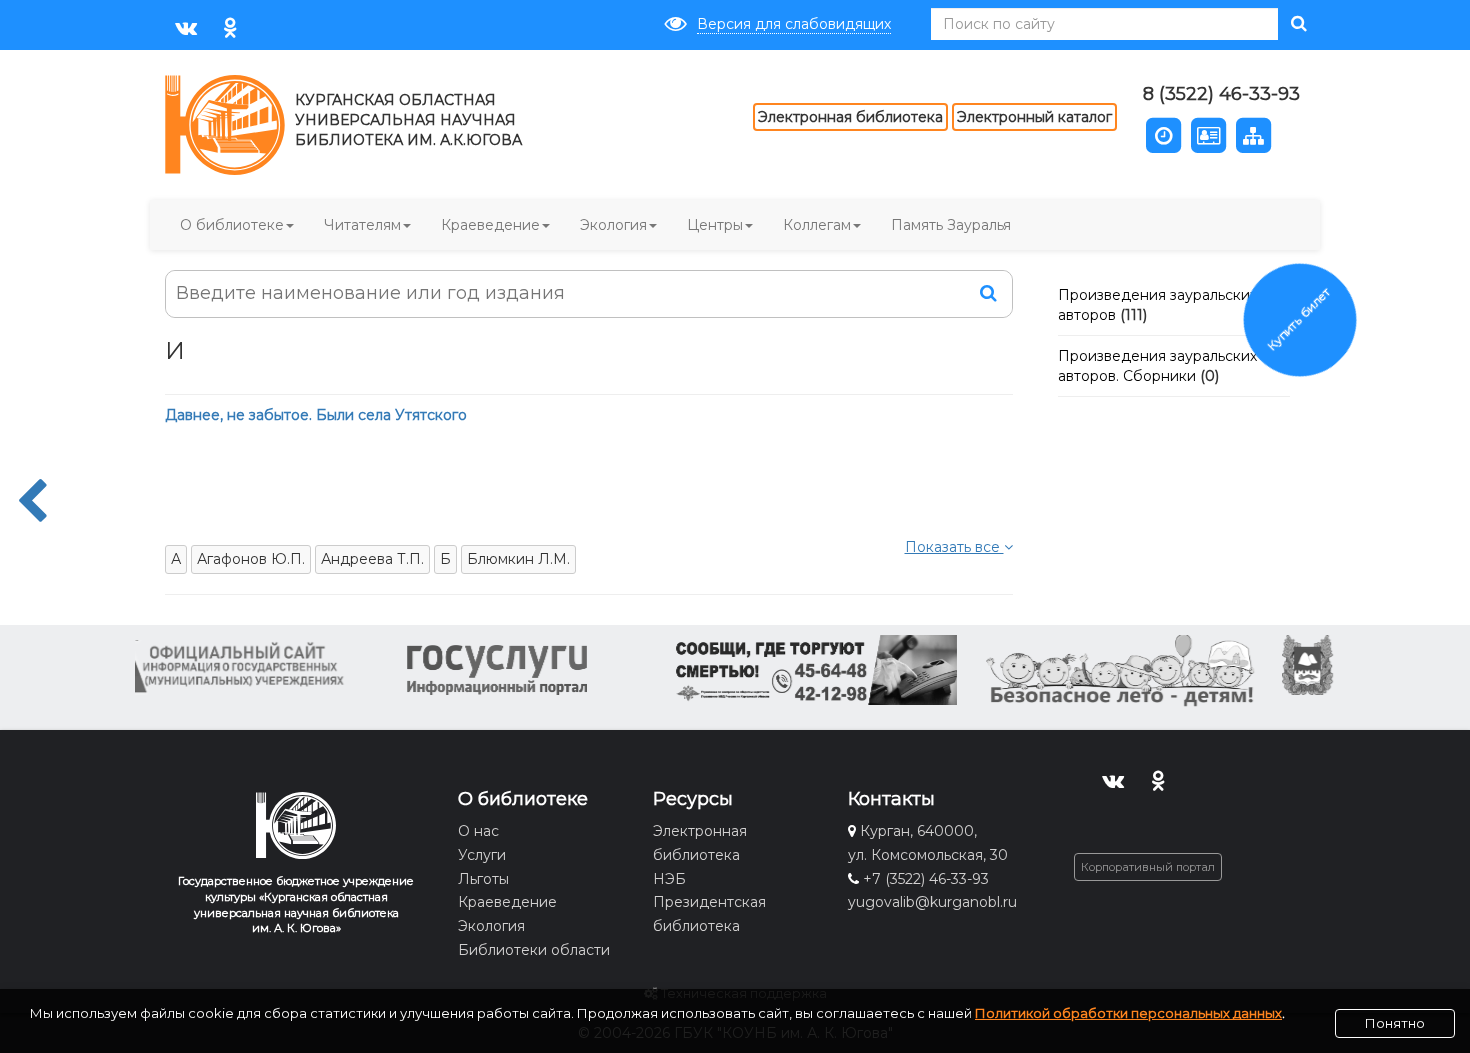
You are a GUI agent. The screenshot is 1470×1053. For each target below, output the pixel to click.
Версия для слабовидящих (794, 24)
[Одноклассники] (230, 26)
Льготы (483, 879)
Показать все (954, 547)
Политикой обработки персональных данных (1128, 1013)
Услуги (482, 855)
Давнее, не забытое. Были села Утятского (316, 415)
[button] (1163, 133)
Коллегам (817, 225)
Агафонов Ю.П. (251, 559)
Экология (613, 225)
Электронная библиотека (850, 117)
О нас (478, 831)
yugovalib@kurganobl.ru (932, 902)
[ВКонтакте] (185, 26)
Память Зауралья (951, 225)
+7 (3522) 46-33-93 (926, 879)
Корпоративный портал (1148, 867)
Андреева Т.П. (372, 559)
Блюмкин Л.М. (518, 559)
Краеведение (490, 225)
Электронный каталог (1034, 117)
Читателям (362, 225)
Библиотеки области (534, 950)
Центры (715, 225)
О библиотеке (232, 225)
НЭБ (669, 879)
